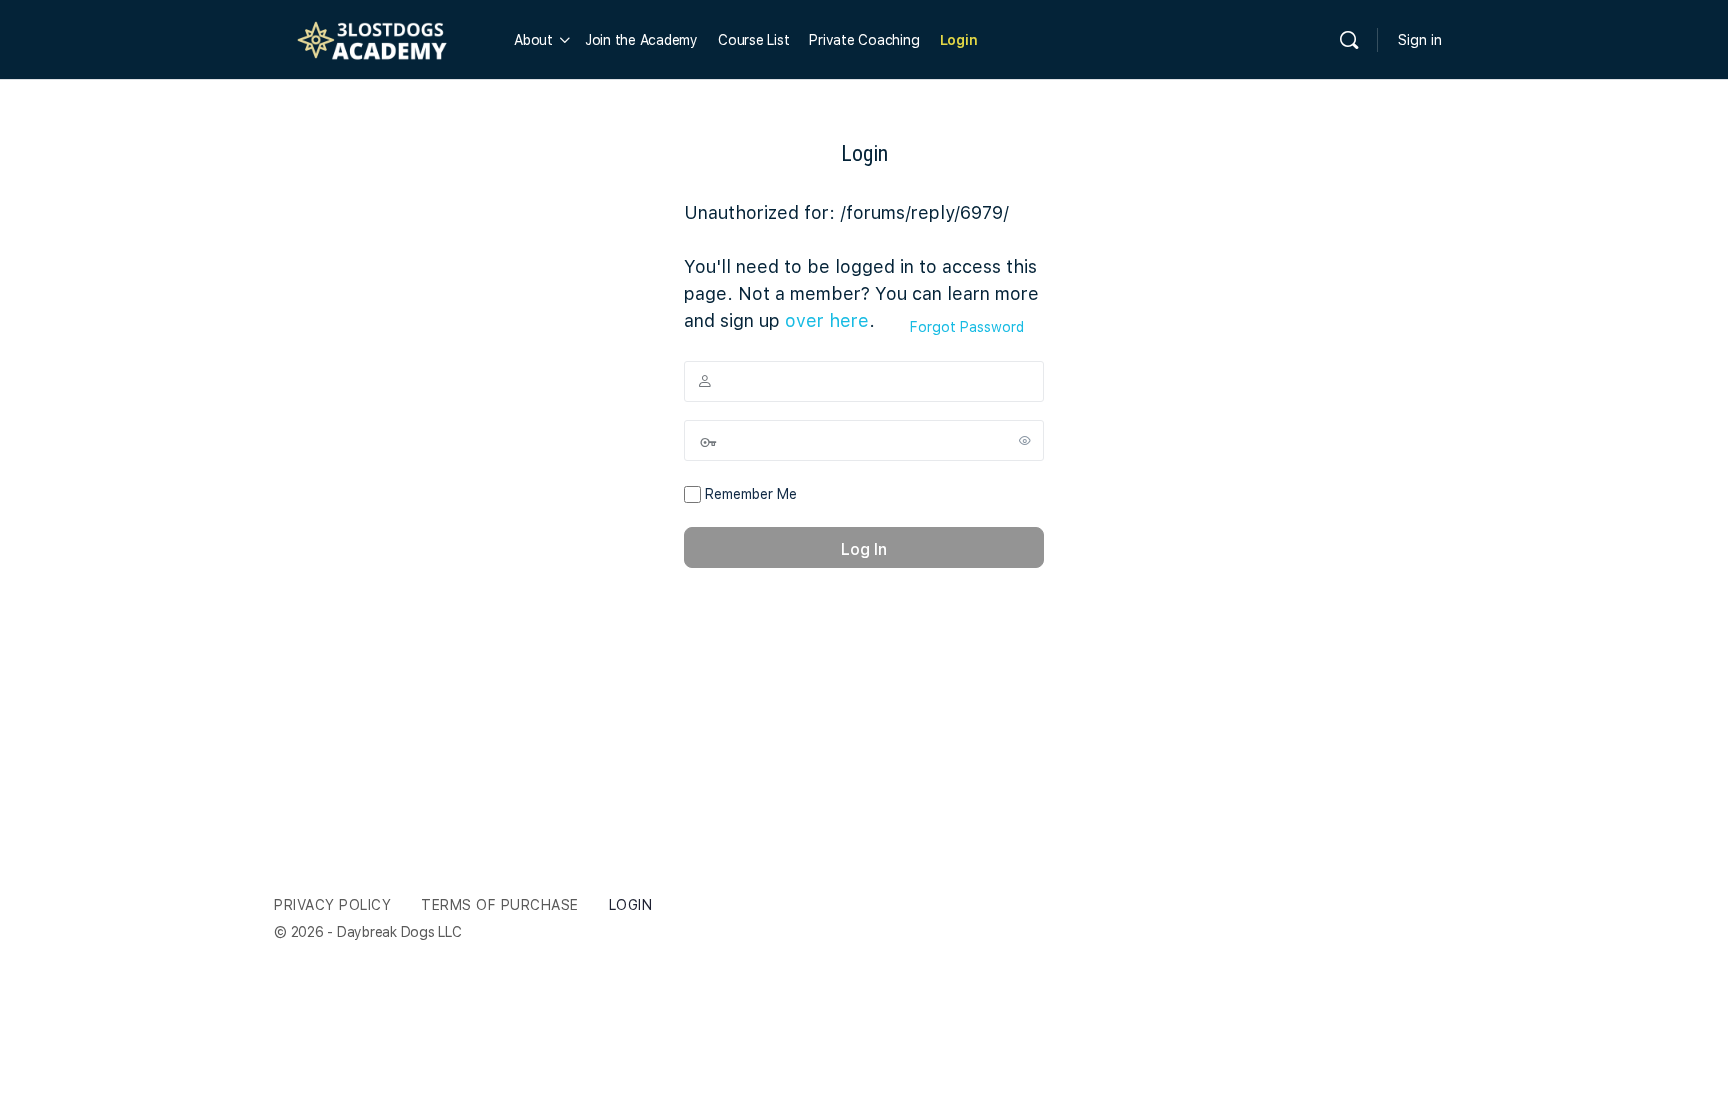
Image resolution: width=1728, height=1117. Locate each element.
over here (827, 320)
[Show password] (1025, 440)
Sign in (1420, 40)
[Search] (1349, 40)
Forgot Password (967, 327)
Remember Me (749, 494)
